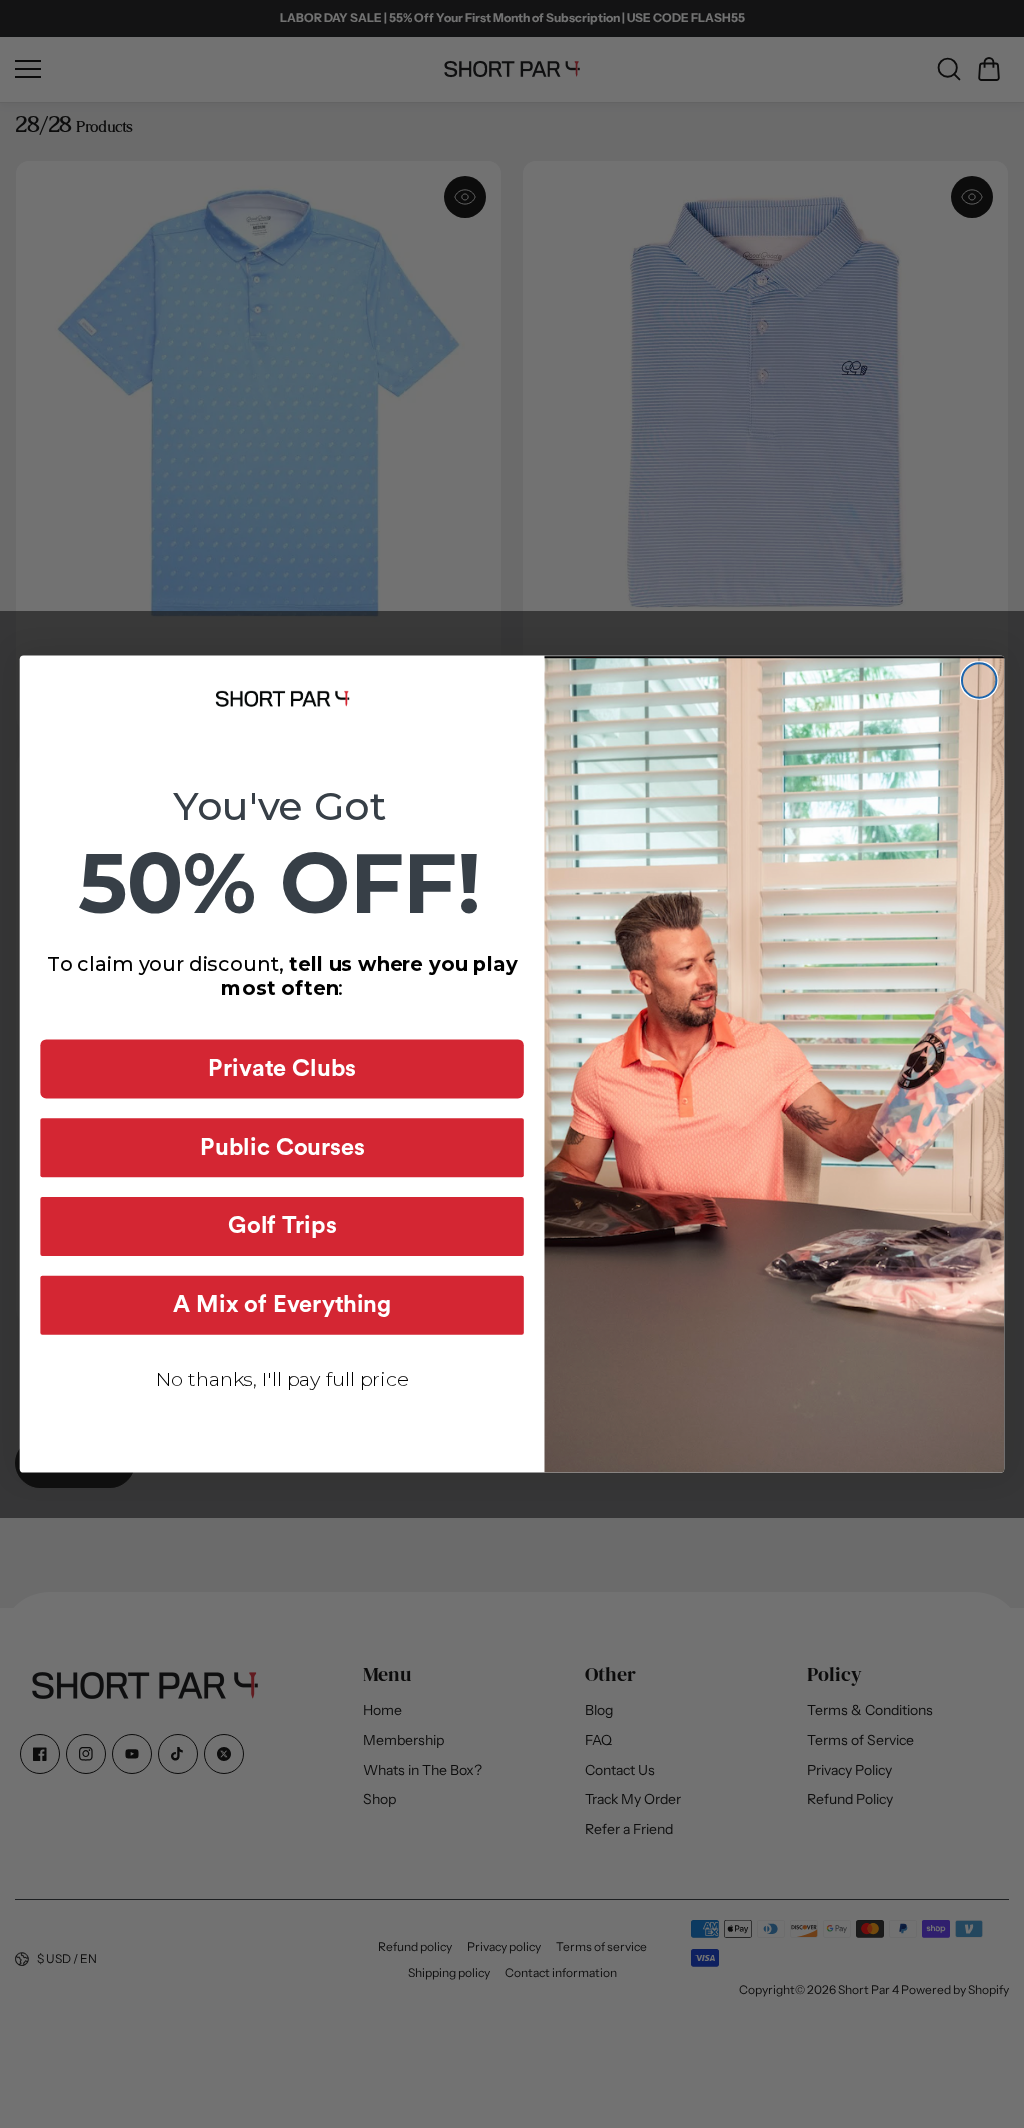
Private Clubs (282, 1069)
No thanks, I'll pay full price (282, 1379)
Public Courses (282, 1148)
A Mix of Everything (282, 1305)
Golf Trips (282, 1227)
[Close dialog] (979, 680)
